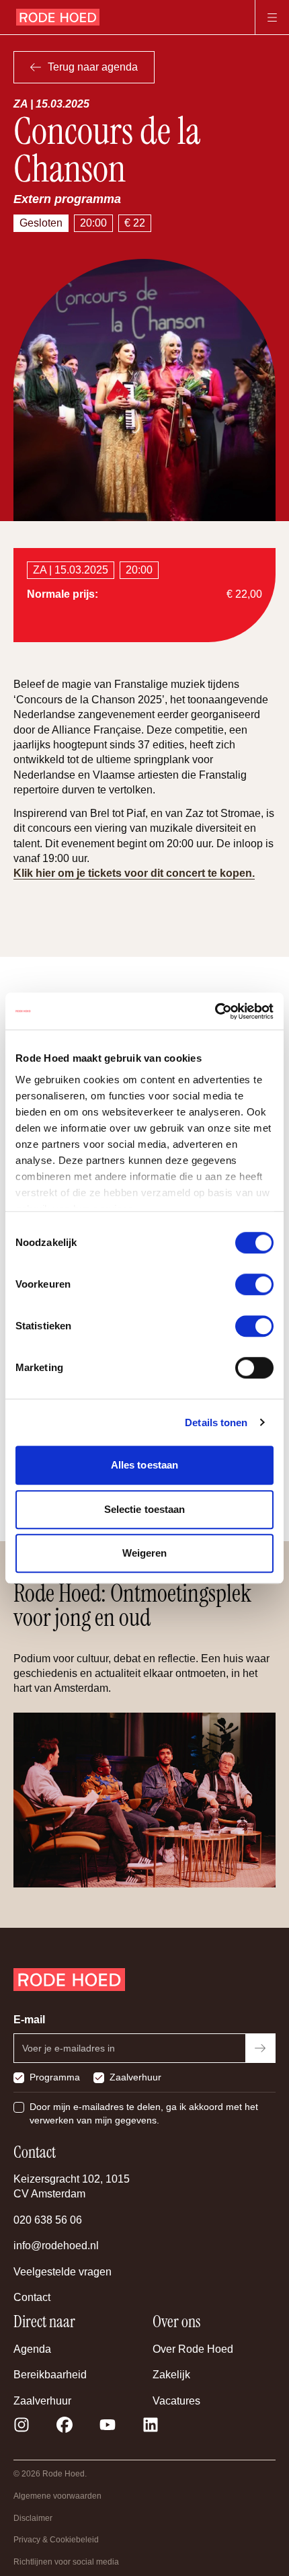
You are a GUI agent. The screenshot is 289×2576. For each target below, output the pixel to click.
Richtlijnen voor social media (66, 2562)
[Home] (58, 17)
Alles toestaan (144, 1465)
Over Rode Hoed (193, 2349)
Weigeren (145, 1553)
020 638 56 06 (48, 2220)
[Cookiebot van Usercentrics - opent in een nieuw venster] (215, 1011)
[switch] (254, 1284)
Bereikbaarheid (50, 2375)
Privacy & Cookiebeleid (56, 2540)
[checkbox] (19, 2078)
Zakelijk (171, 2375)
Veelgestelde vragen (63, 2272)
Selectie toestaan (145, 1509)
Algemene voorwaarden (57, 2496)
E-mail (29, 2020)
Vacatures (176, 2401)
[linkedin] (151, 2425)
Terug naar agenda (93, 67)
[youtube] (108, 2425)
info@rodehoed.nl (56, 2246)
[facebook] (65, 2425)
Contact (32, 2297)
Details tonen (216, 1422)
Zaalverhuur (135, 2077)
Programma (55, 2077)
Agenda (32, 2349)
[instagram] (22, 2425)
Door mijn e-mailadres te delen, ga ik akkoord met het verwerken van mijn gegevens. (144, 2113)
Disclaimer (33, 2518)
